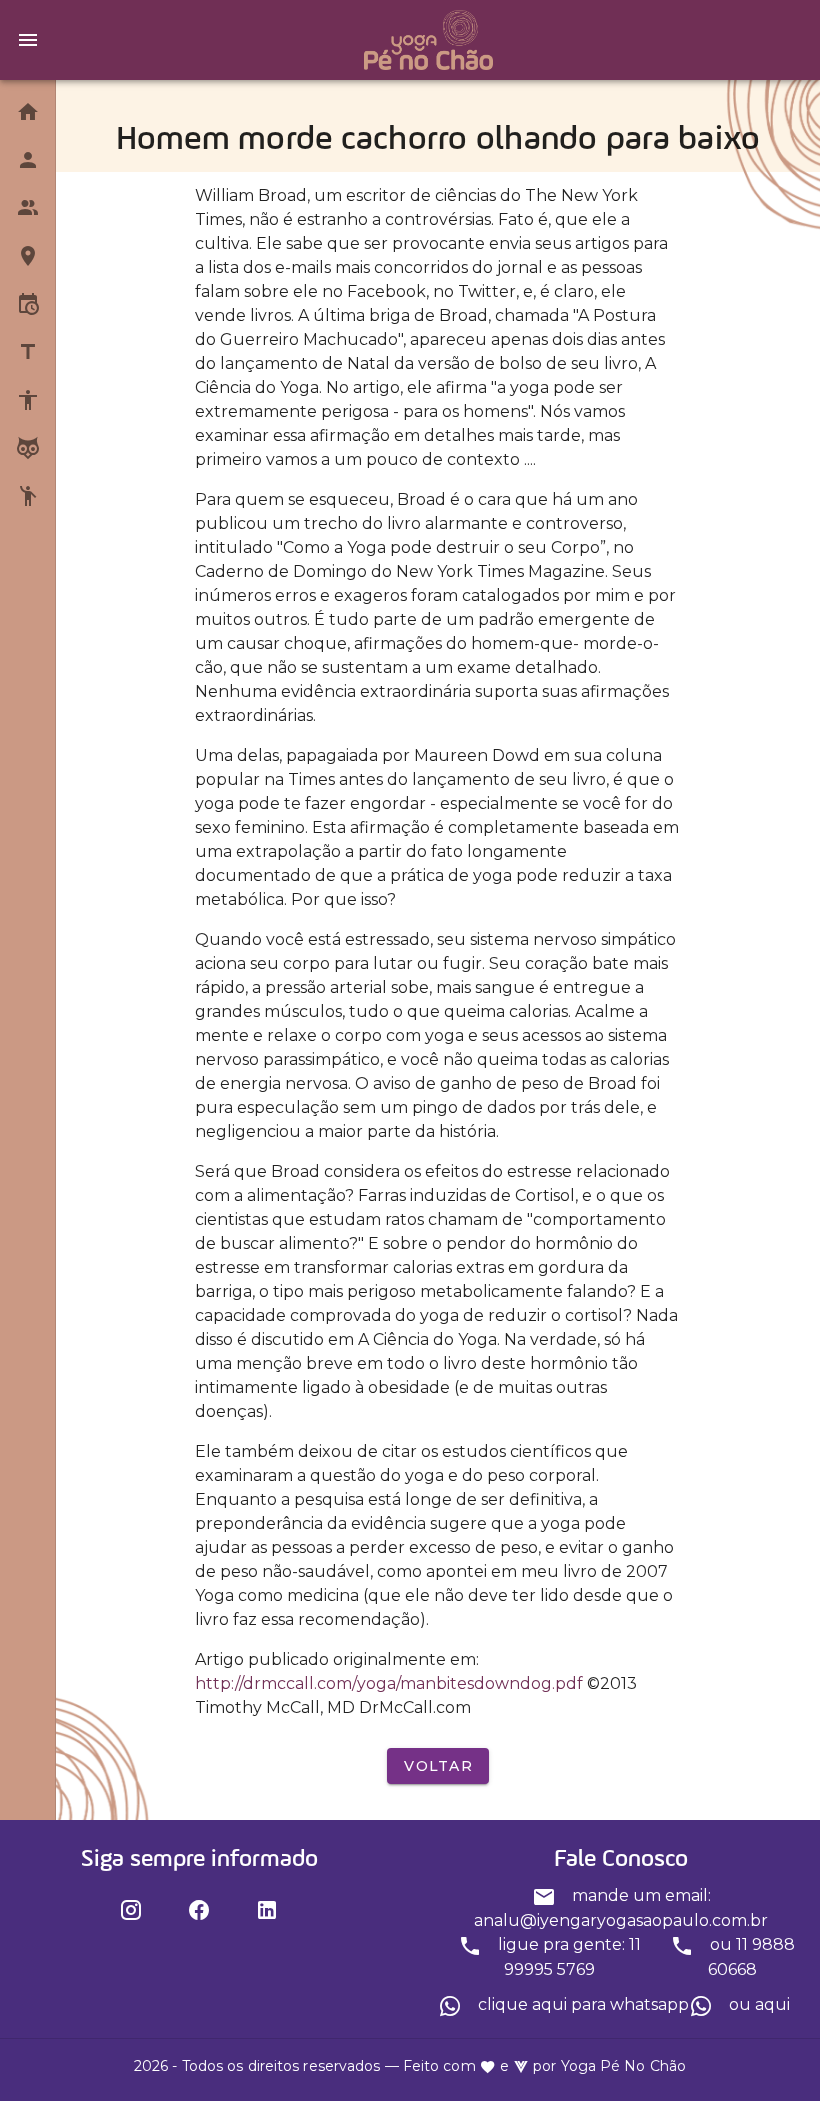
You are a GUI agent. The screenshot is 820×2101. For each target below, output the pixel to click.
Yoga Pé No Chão (624, 2066)
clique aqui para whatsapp (581, 2004)
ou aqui (757, 2004)
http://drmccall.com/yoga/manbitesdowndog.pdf (389, 1683)
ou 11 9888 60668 (750, 1957)
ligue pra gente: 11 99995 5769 (567, 1957)
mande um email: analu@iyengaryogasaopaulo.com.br (621, 1908)
